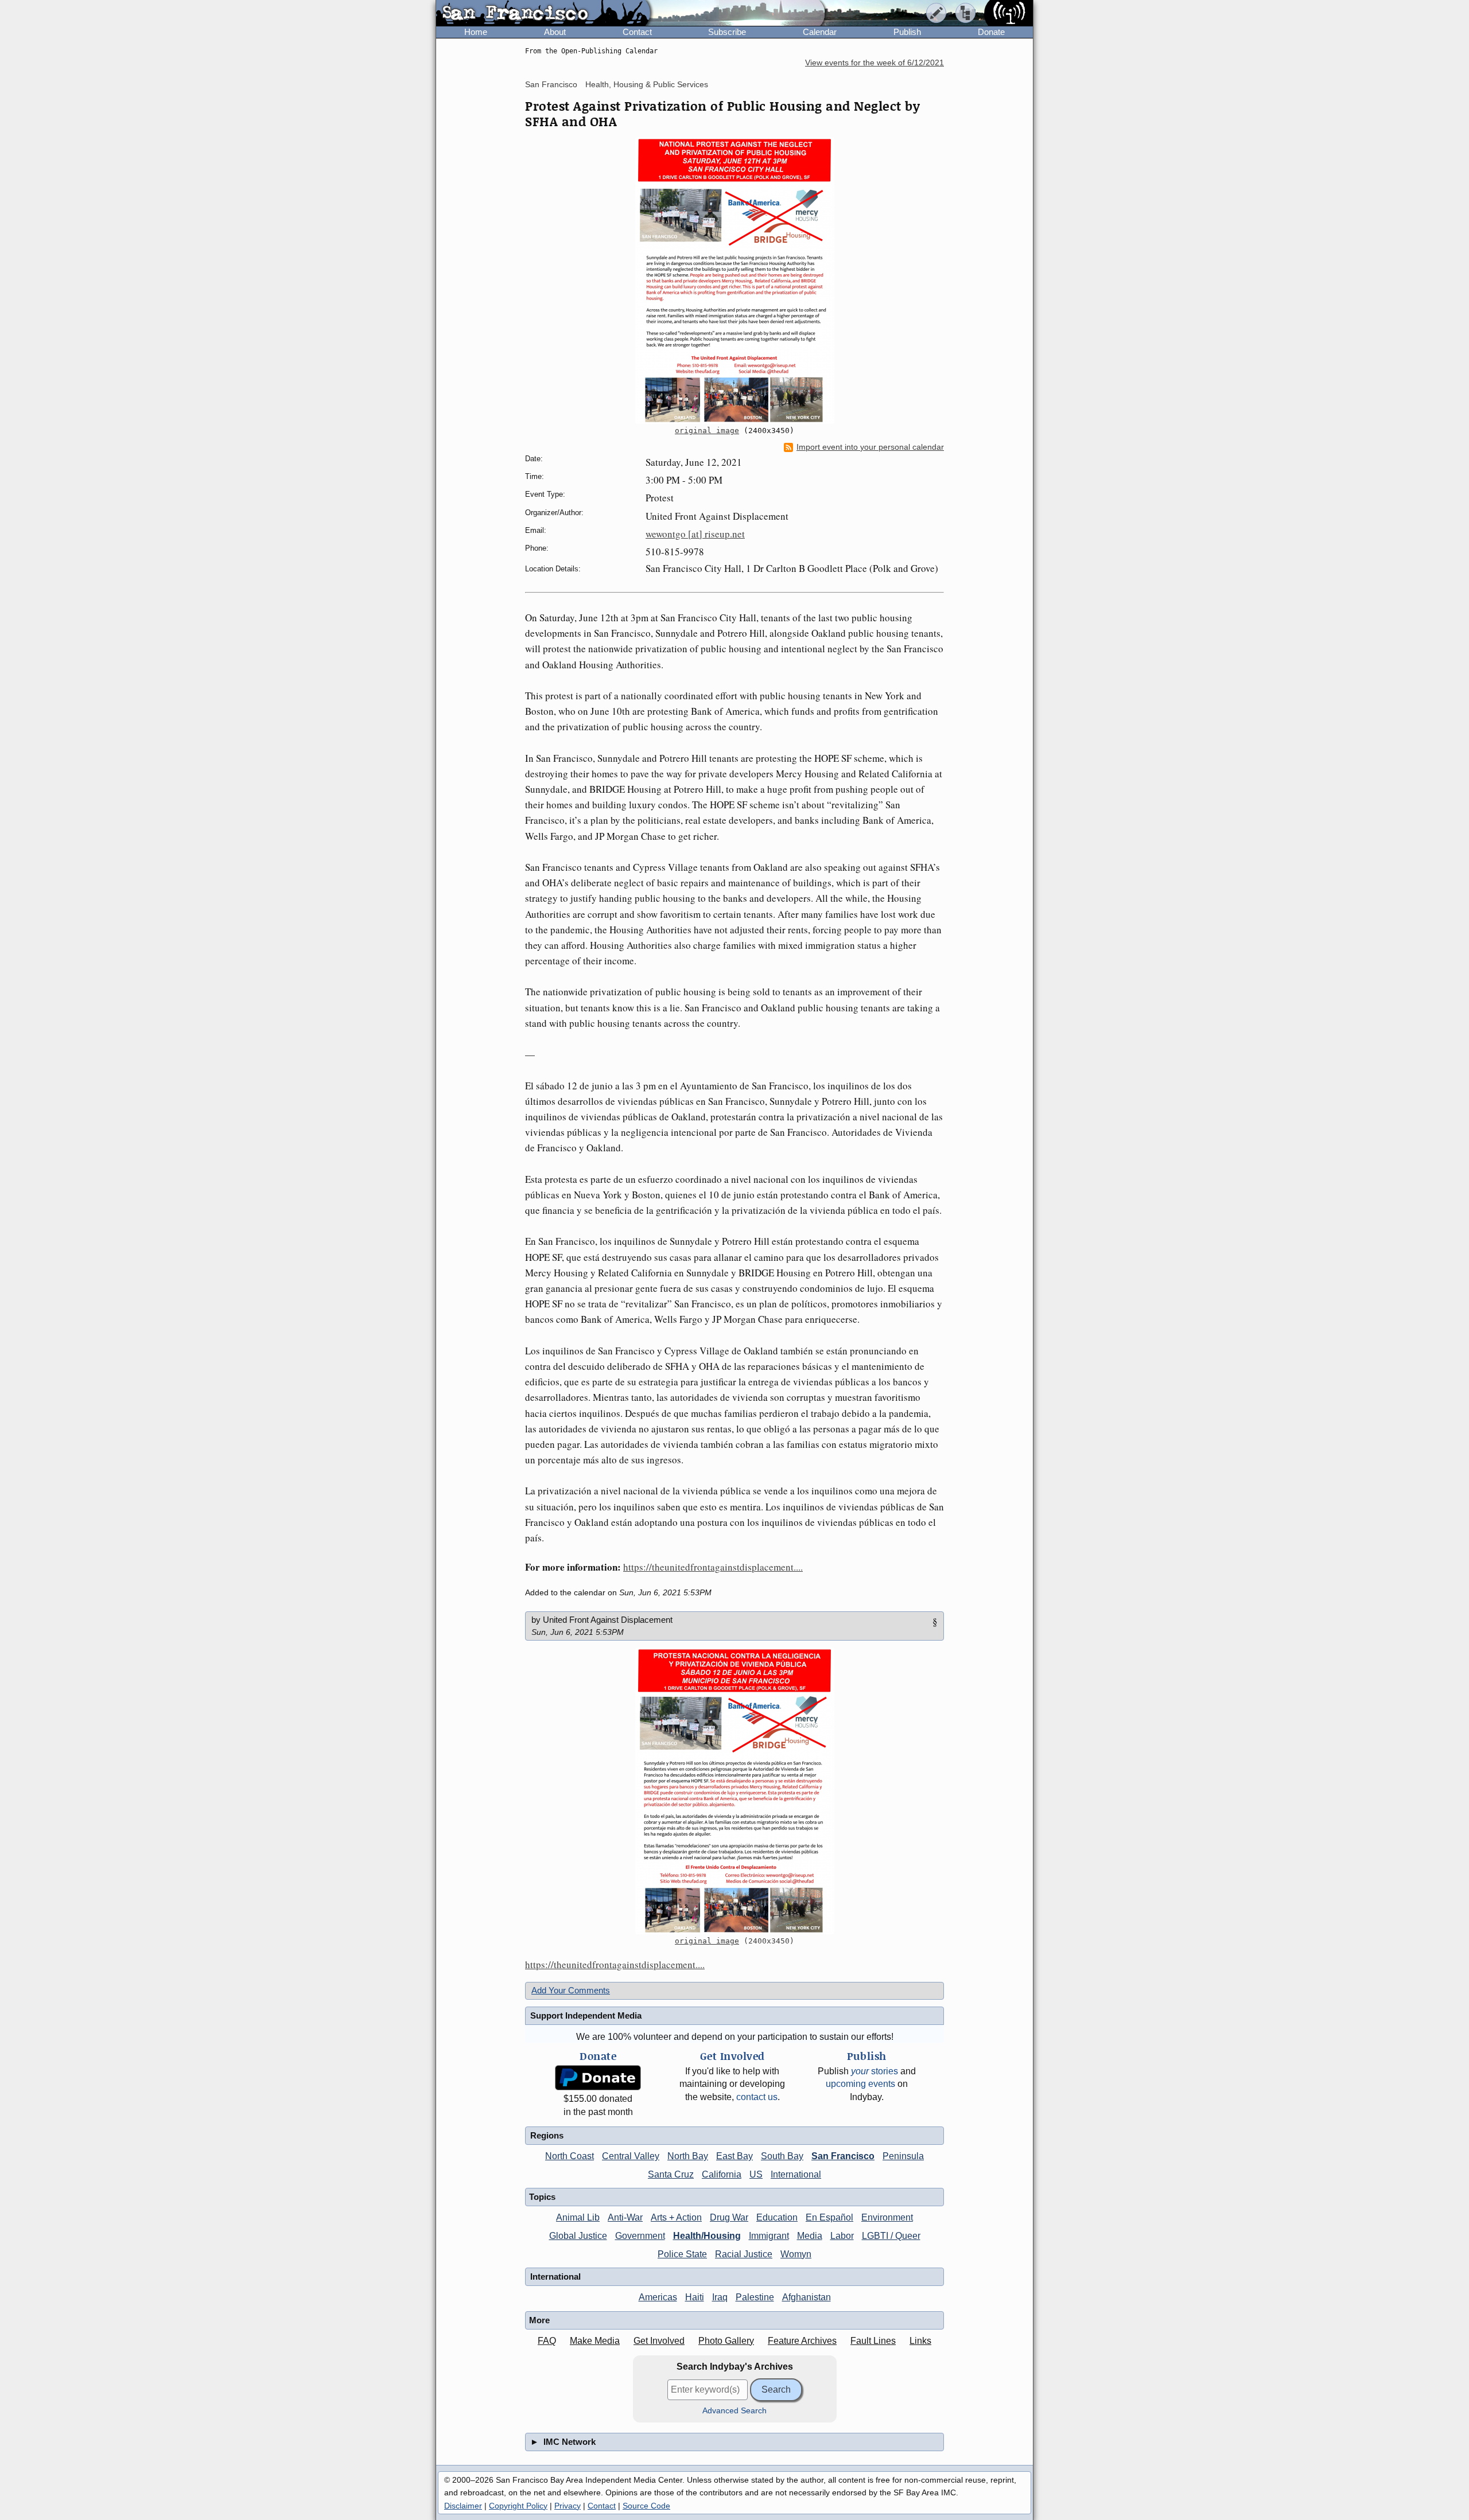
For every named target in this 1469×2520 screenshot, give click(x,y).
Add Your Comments (571, 1990)
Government (640, 2236)
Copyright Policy (518, 2506)
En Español (829, 2217)
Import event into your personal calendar (870, 447)
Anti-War (625, 2217)
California (722, 2174)
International (796, 2174)
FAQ (547, 2341)
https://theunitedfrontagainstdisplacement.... (713, 1567)
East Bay (734, 2156)
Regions (547, 2135)
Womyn (796, 2254)
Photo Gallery (726, 2341)
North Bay (688, 2156)
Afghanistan (807, 2297)
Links (920, 2341)
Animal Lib (578, 2217)
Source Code (646, 2506)
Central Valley (631, 2156)
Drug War (729, 2217)
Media (810, 2236)
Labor (842, 2236)
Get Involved (659, 2341)
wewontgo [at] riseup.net (695, 534)
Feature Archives (802, 2341)
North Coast (570, 2156)
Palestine (755, 2297)
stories (875, 2071)
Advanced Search (734, 2411)
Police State (682, 2254)
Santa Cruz (671, 2174)
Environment (887, 2217)
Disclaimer (463, 2506)
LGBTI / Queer (891, 2236)
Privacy (568, 2506)
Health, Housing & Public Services (647, 84)
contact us (757, 2097)
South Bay (782, 2156)
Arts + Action (676, 2217)
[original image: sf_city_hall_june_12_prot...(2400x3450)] (734, 281)
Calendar (820, 32)
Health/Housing (707, 2236)
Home (476, 32)
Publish (907, 32)
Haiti (695, 2297)
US (756, 2174)
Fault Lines (873, 2341)
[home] (543, 14)
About (555, 32)
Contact (637, 32)
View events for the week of (875, 63)
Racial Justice (744, 2254)
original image (707, 431)
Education (777, 2217)
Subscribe (727, 32)
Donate (991, 32)
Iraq (720, 2297)
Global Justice (578, 2236)
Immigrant (769, 2236)
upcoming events (860, 2084)
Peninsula (903, 2156)
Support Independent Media (586, 2015)
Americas (658, 2297)
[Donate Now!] (598, 2078)
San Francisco (551, 84)
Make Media (595, 2341)
